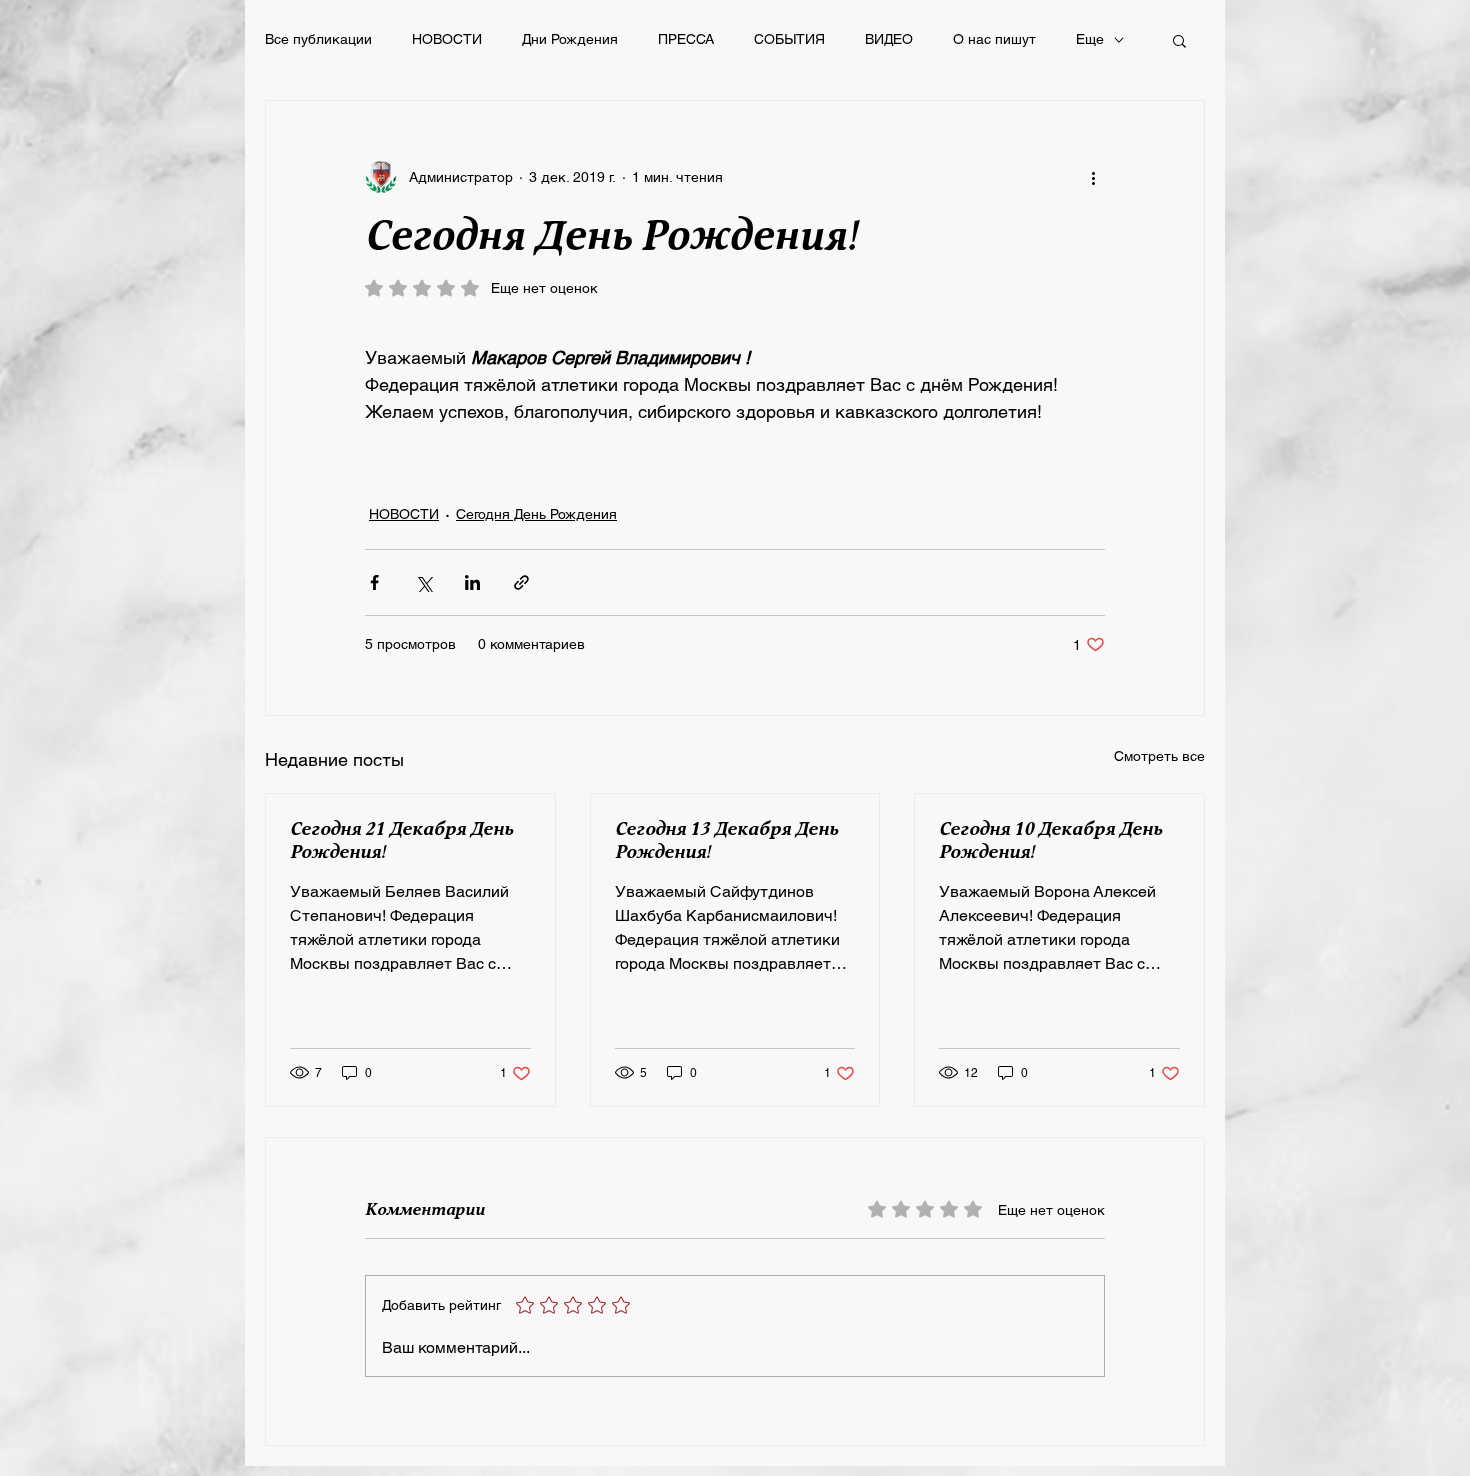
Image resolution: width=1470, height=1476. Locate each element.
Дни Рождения (570, 39)
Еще (1090, 39)
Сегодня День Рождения (536, 514)
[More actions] (1093, 177)
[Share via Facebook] (374, 582)
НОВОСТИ (447, 39)
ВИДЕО (889, 39)
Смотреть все (1159, 756)
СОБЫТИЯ (789, 39)
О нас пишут (994, 39)
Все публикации (318, 39)
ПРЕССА (686, 39)
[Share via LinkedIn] (472, 582)
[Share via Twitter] (423, 582)
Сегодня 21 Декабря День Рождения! (401, 841)
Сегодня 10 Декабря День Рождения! (1050, 841)
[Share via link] (521, 582)
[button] (1179, 40)
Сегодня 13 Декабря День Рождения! (726, 841)
